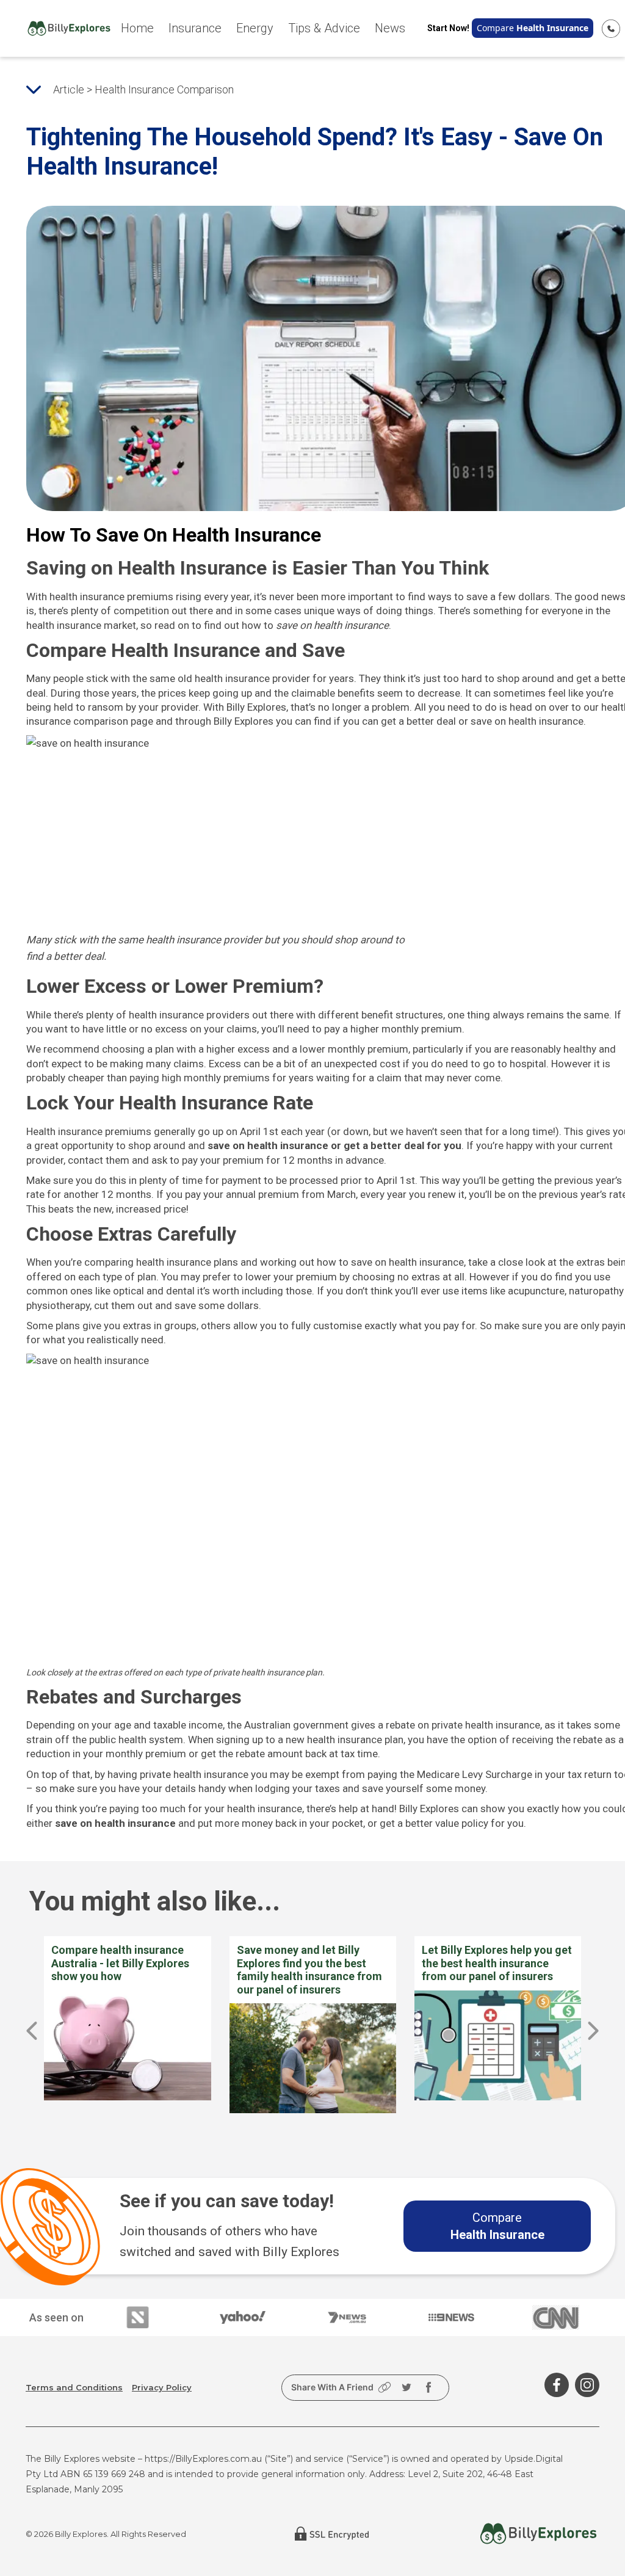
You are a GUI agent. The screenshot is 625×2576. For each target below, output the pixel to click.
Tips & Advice (324, 28)
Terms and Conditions (74, 2387)
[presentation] (32, 2031)
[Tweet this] (406, 2387)
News (390, 28)
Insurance (195, 28)
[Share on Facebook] (428, 2387)
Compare (533, 28)
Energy (255, 28)
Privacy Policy (162, 2387)
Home (137, 28)
